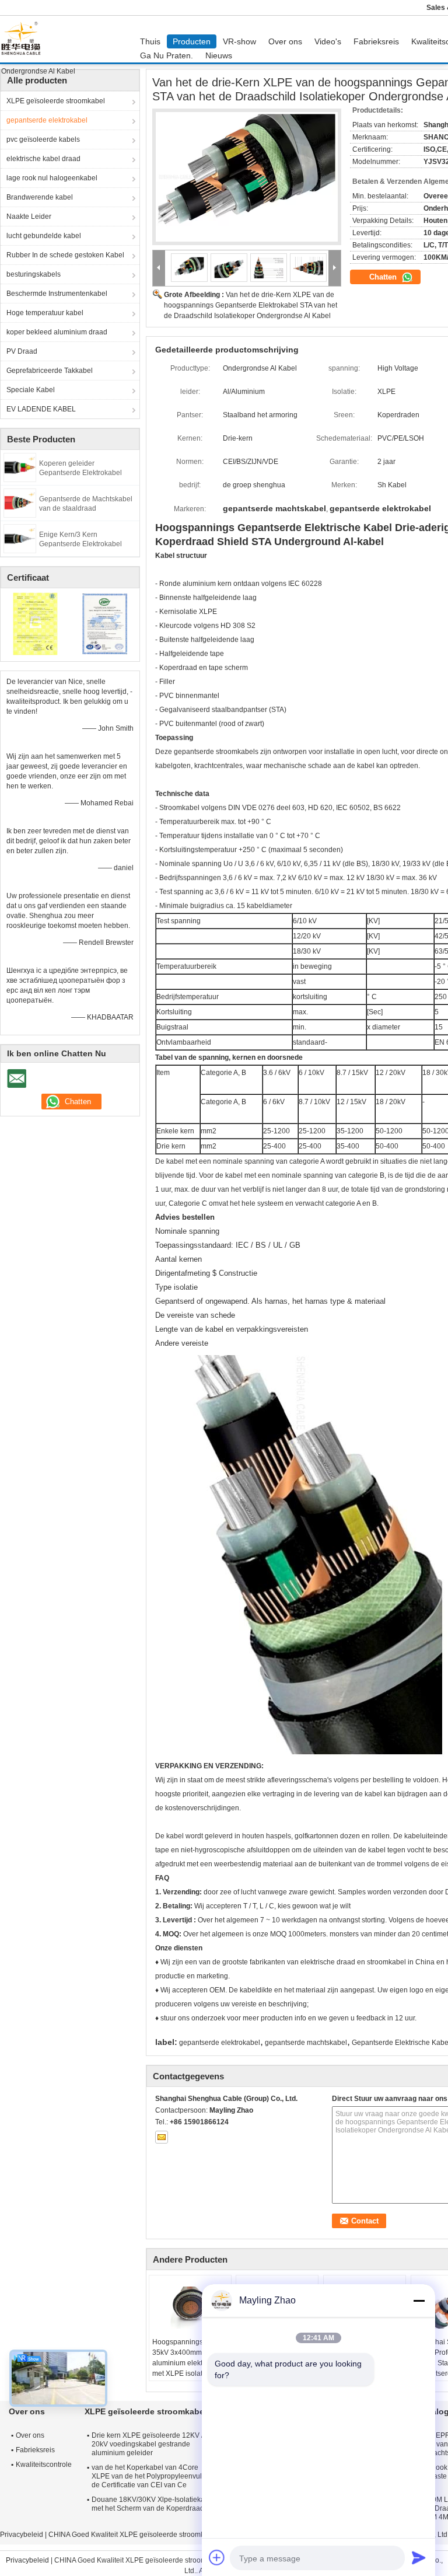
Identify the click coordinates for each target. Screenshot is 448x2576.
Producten (192, 41)
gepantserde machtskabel (306, 2043)
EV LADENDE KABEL (41, 409)
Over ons (285, 41)
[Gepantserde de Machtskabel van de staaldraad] (20, 502)
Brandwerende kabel (40, 197)
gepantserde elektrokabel (47, 120)
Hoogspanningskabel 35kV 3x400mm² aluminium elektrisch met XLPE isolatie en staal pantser (186, 2363)
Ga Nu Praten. (167, 55)
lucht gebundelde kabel (44, 236)
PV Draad (22, 351)
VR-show (239, 41)
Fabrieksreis (376, 41)
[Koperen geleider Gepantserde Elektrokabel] (20, 467)
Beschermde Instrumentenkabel (57, 294)
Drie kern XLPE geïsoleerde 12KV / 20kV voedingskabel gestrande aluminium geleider (147, 2444)
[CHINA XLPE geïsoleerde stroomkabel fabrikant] (24, 39)
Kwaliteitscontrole (44, 2465)
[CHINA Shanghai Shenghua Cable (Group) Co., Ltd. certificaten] (35, 623)
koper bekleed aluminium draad (57, 332)
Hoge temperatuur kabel (45, 313)
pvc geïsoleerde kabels (43, 139)
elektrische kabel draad (43, 159)
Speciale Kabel (31, 390)
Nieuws (219, 55)
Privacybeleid (22, 2535)
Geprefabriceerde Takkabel (50, 371)
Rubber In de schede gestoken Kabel (65, 255)
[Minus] (419, 2301)
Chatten (384, 277)
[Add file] (217, 2557)
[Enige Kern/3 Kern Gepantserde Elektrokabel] (20, 538)
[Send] (419, 2557)
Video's (328, 41)
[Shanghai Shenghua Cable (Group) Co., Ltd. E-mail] (162, 2137)
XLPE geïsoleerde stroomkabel (56, 101)
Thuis (150, 41)
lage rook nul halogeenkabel (52, 178)
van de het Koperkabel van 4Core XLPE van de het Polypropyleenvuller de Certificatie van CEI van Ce (151, 2476)
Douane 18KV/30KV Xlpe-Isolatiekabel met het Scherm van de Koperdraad (153, 2504)
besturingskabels (34, 274)
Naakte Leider (29, 217)
